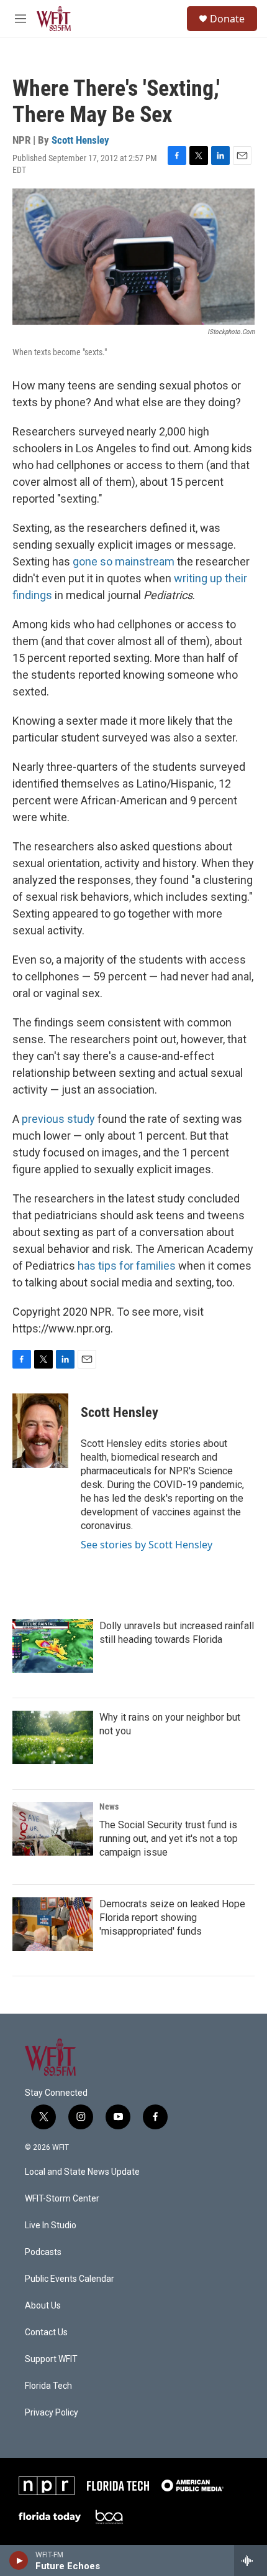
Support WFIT (51, 2359)
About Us (43, 2306)
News (109, 1806)
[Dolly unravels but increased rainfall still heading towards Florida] (53, 1646)
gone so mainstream (124, 561)
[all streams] (251, 2560)
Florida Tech (48, 2386)
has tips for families (127, 1266)
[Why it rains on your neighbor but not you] (53, 1737)
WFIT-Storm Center (62, 2199)
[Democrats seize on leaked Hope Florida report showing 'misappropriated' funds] (53, 1924)
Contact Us (46, 2332)
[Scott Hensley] (40, 1431)
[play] (19, 2560)
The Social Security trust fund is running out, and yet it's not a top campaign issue (169, 1839)
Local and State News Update (82, 2172)
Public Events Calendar (70, 2279)
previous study (58, 1119)
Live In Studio (51, 2225)
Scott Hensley (80, 140)
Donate (227, 19)
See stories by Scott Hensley (147, 1545)
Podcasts (43, 2252)
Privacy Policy (52, 2413)
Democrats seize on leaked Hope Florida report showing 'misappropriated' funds (172, 1918)
